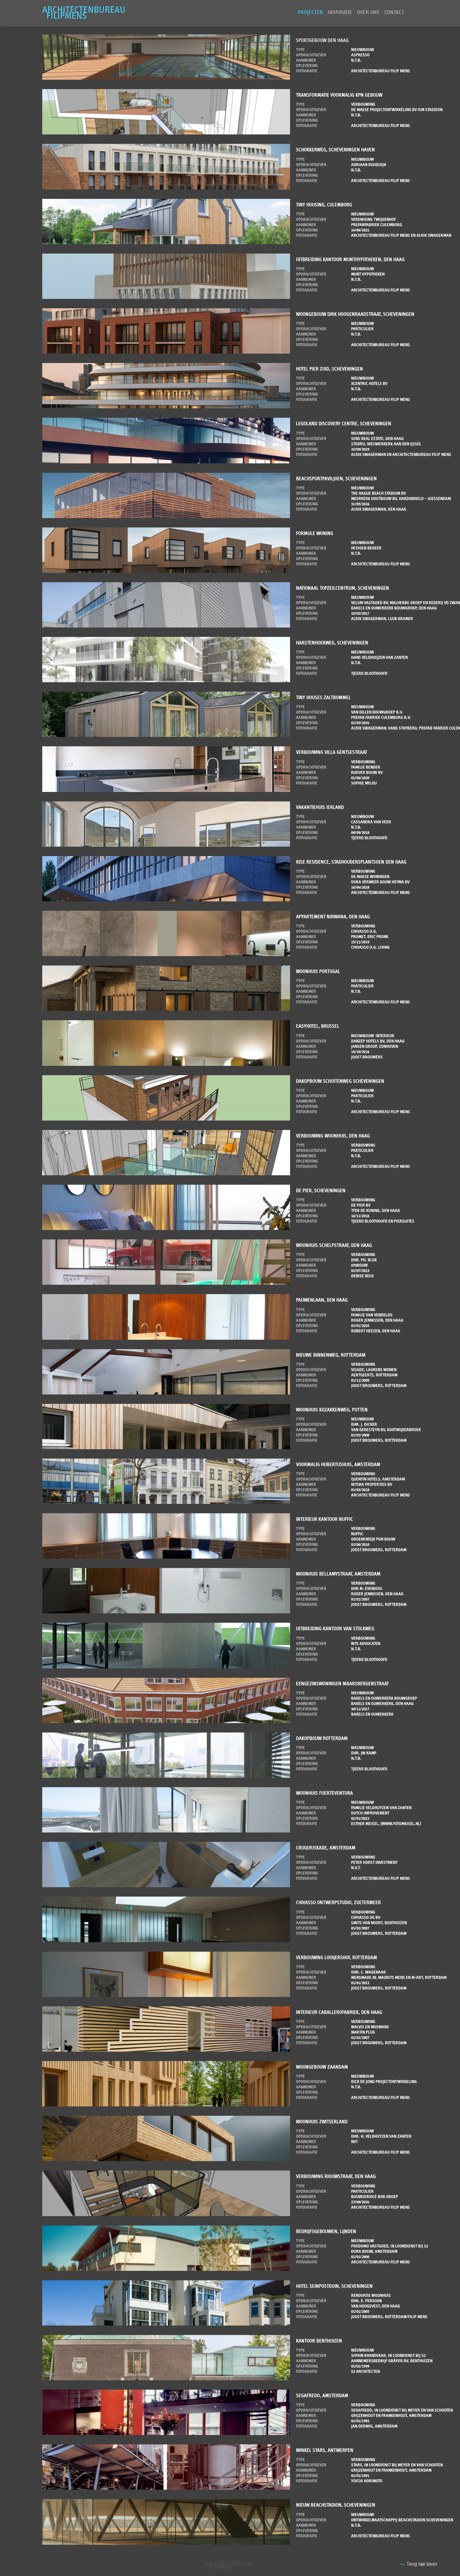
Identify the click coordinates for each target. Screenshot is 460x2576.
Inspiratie (340, 13)
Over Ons (368, 13)
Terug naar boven (422, 2564)
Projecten (310, 13)
